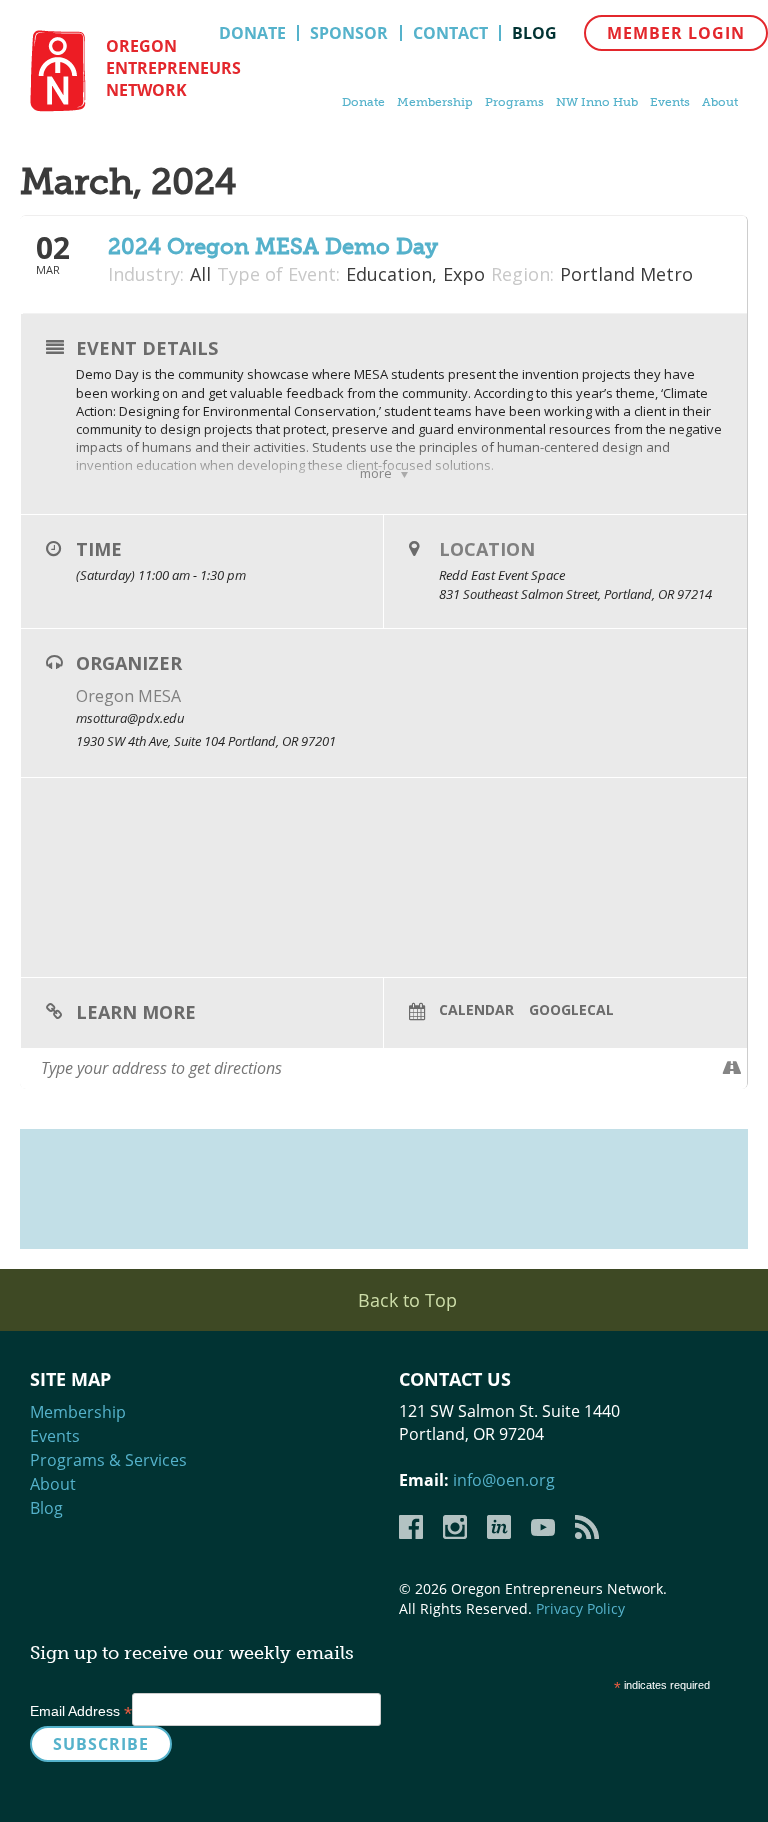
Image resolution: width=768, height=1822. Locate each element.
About (720, 102)
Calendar (476, 1010)
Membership (435, 102)
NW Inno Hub (597, 102)
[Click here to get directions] (731, 1068)
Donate (252, 33)
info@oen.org (504, 1480)
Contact (450, 33)
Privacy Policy (580, 1608)
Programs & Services (108, 1460)
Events (670, 102)
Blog (534, 33)
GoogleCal (571, 1010)
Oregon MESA (128, 696)
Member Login (676, 33)
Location (487, 549)
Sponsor (349, 33)
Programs (514, 102)
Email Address (81, 1711)
